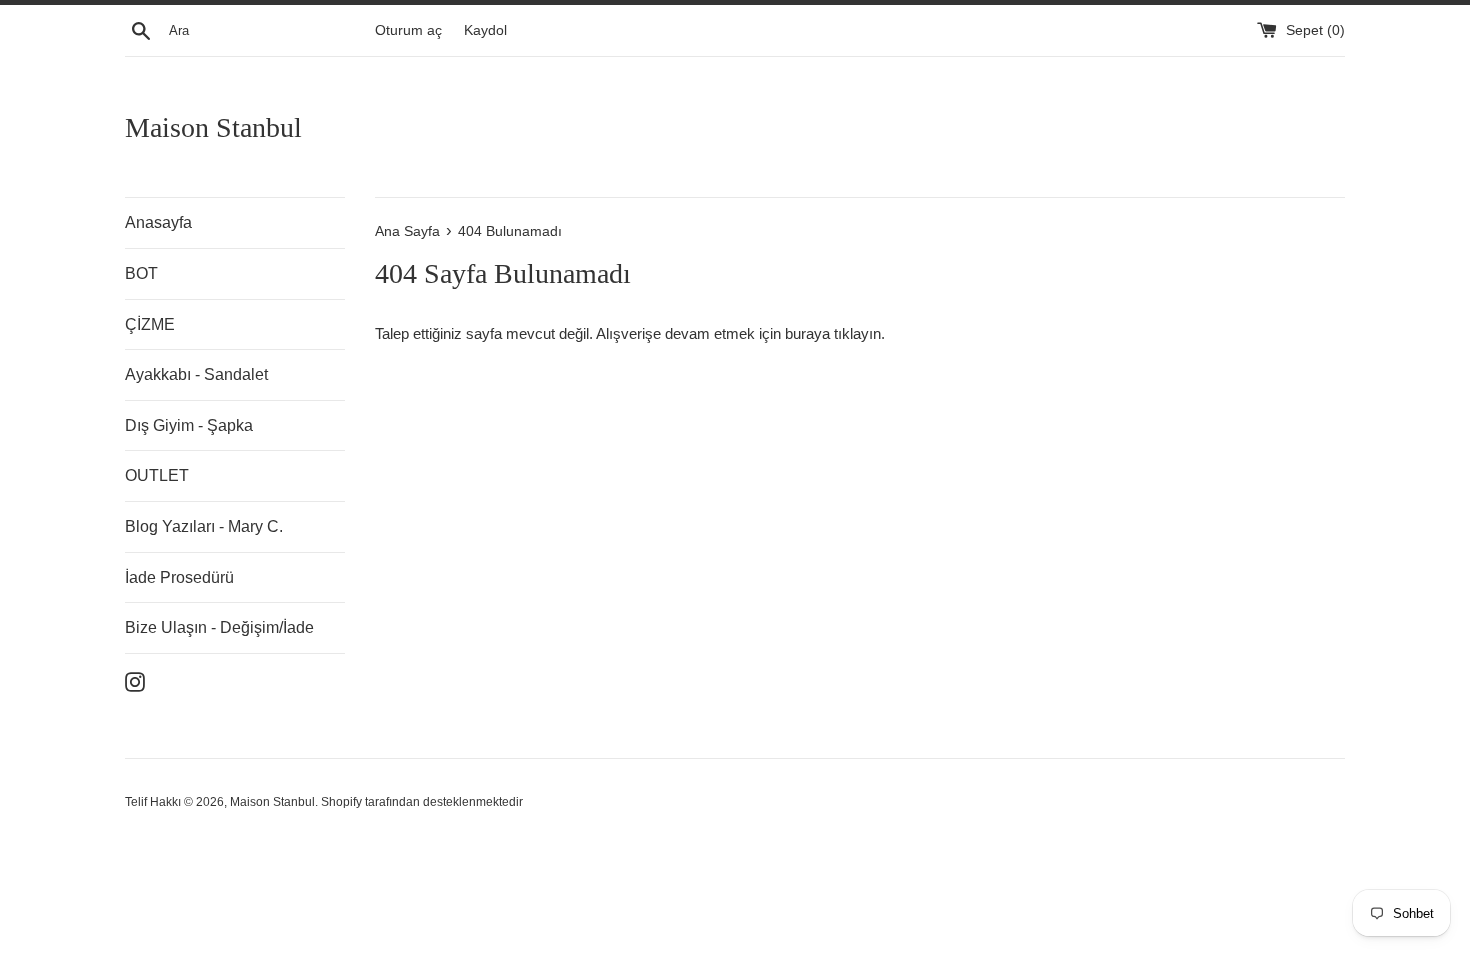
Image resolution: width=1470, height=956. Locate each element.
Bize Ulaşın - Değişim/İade (219, 627)
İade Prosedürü (179, 577)
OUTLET (157, 475)
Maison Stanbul (213, 127)
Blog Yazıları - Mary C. (204, 526)
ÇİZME (150, 324)
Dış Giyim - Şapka (189, 425)
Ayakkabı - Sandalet (196, 374)
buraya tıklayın (833, 333)
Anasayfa (158, 222)
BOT (141, 273)
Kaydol (485, 30)
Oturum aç (408, 30)
